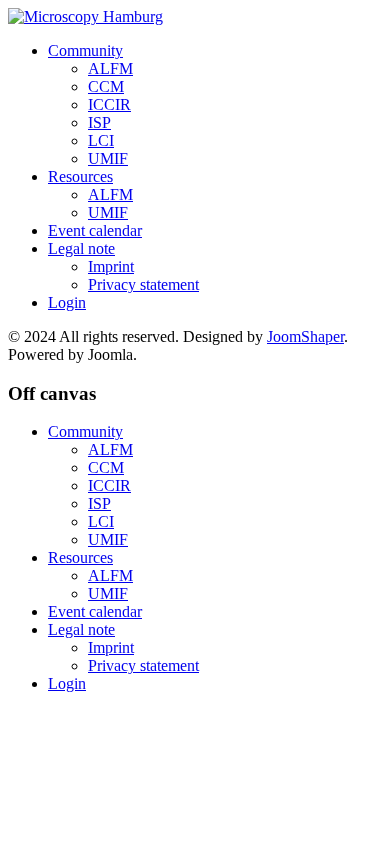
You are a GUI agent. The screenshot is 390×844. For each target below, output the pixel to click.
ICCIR (109, 104)
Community (85, 50)
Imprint (111, 266)
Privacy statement (143, 284)
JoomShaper (305, 336)
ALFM (110, 68)
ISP (99, 122)
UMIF (108, 158)
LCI (101, 140)
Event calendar (95, 230)
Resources (80, 176)
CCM (106, 86)
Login (67, 302)
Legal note (81, 248)
